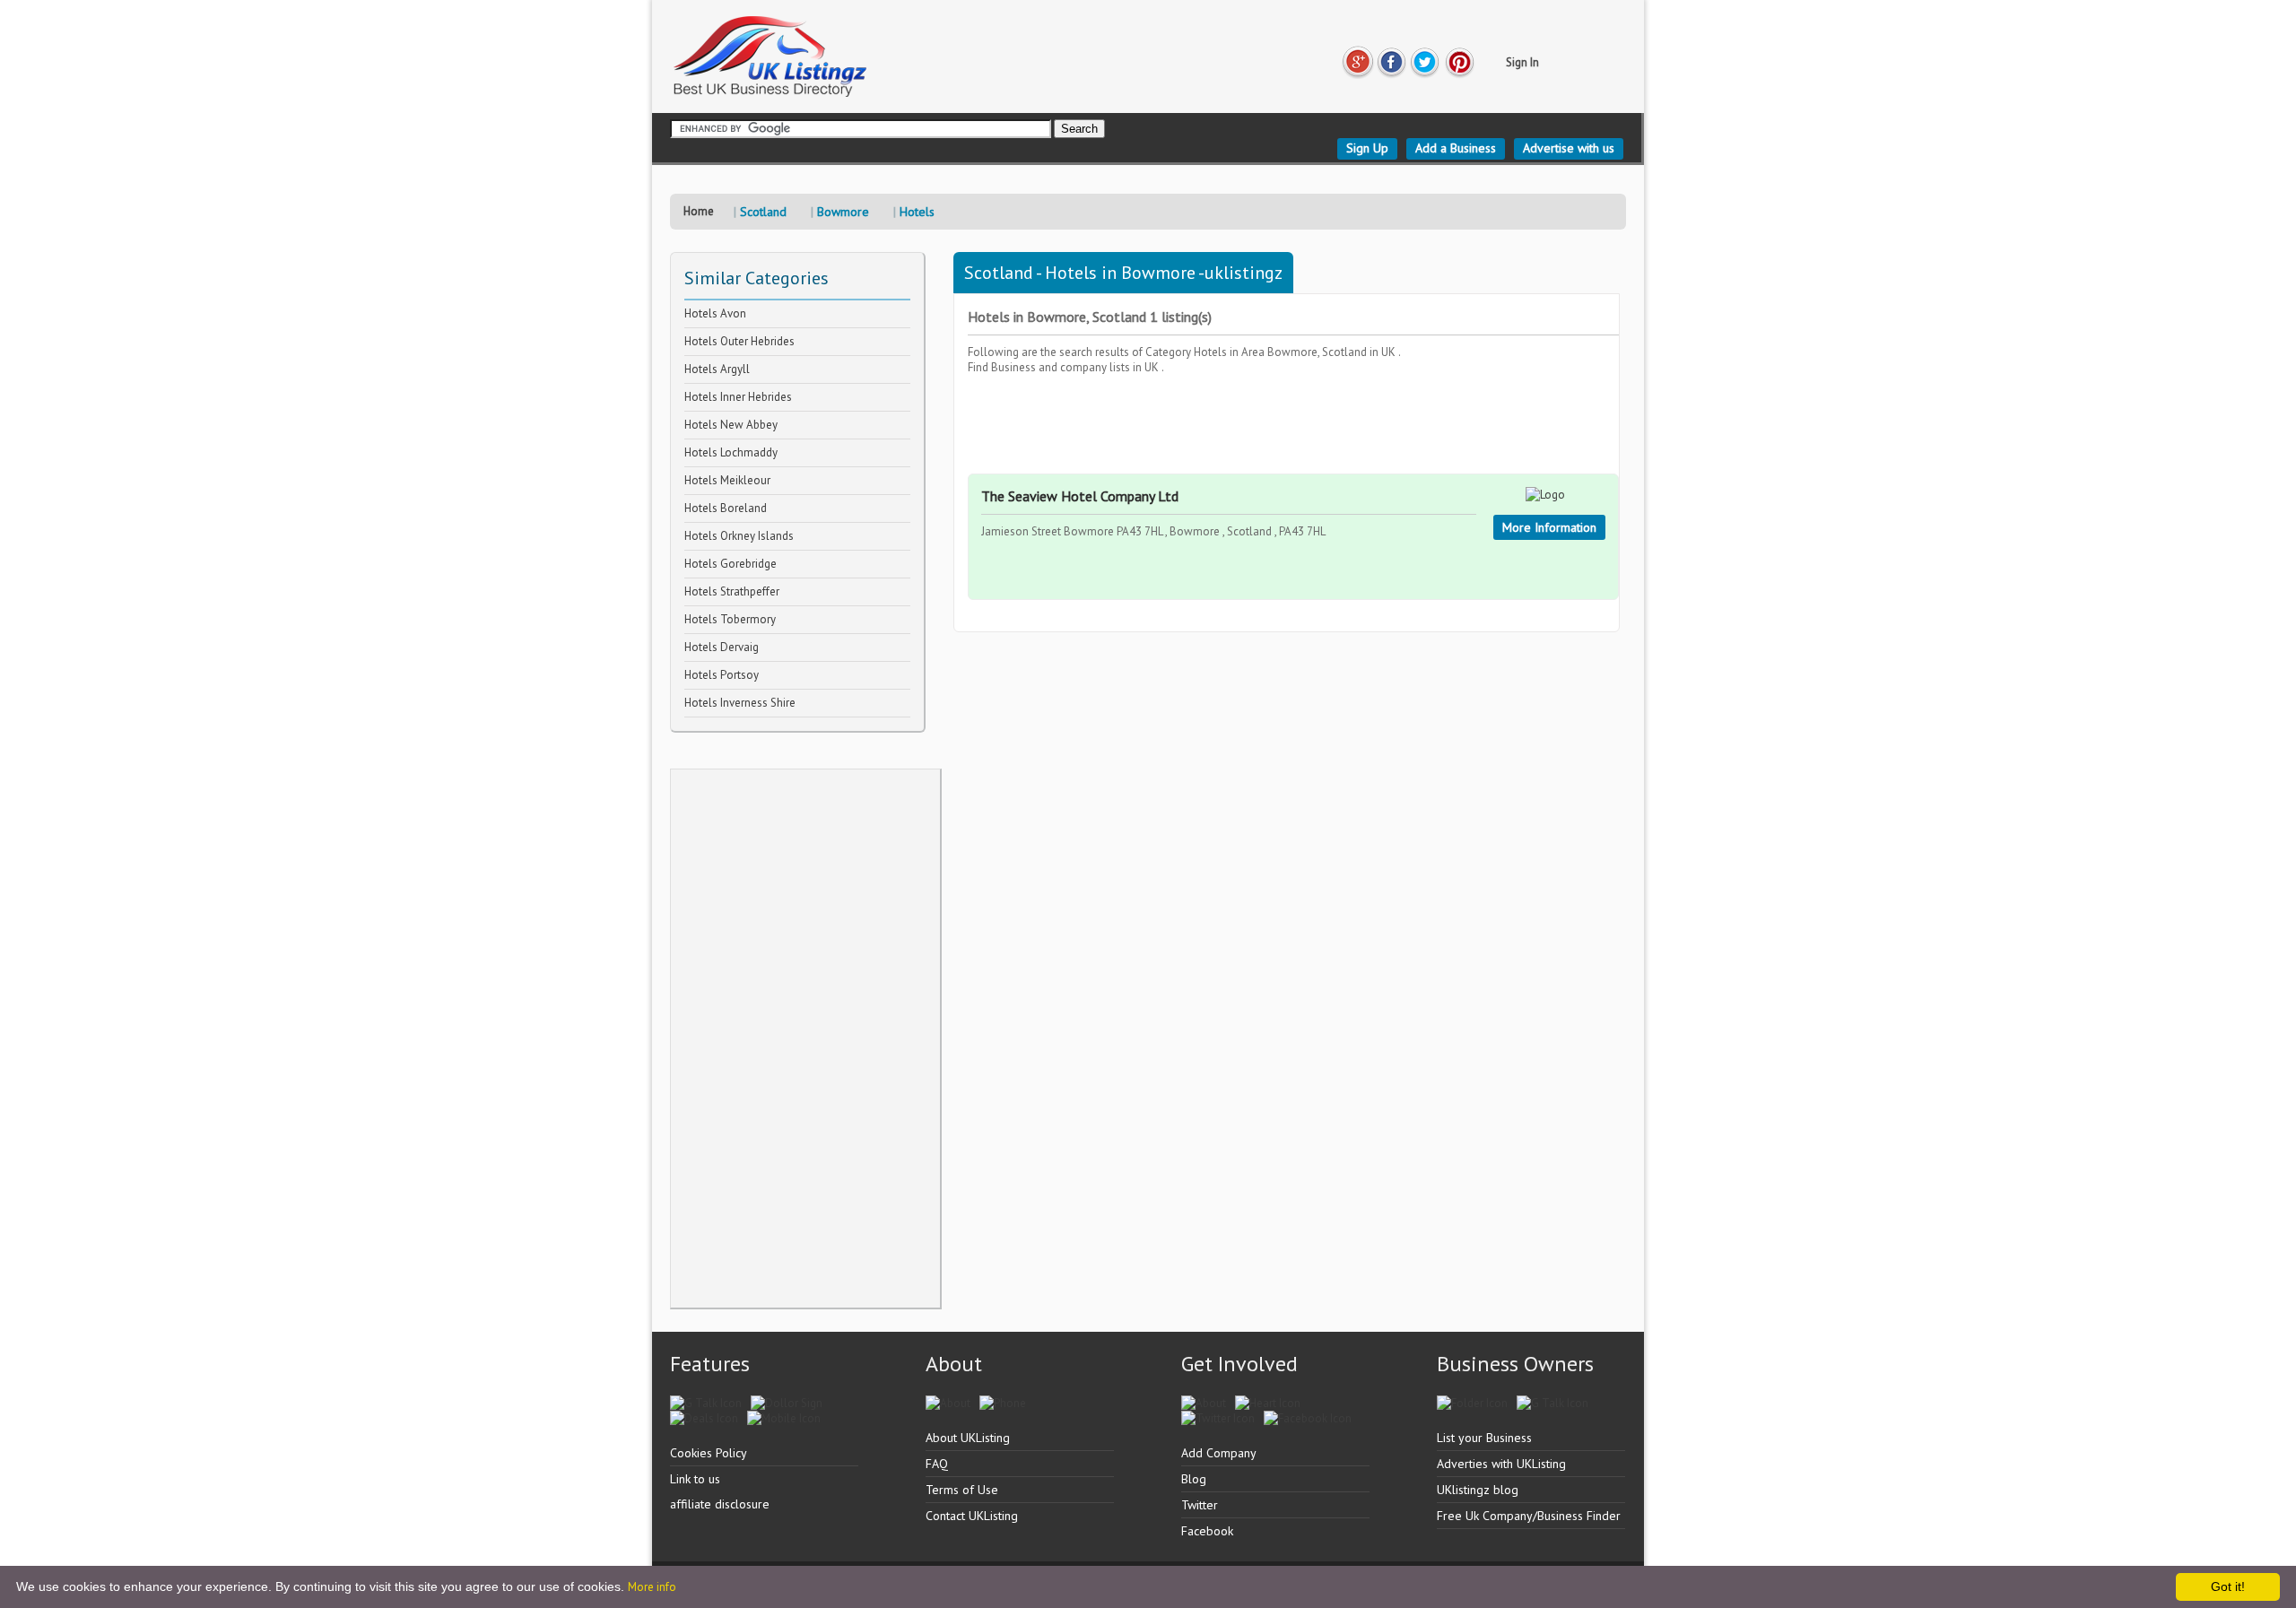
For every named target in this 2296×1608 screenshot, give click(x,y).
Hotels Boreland (726, 508)
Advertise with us (1569, 148)
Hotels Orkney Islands (739, 536)
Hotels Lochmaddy (731, 452)
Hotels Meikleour (727, 480)
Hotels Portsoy (722, 675)
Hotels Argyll (717, 369)
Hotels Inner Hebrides (738, 397)
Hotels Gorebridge (731, 564)
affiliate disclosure (720, 1504)
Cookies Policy (709, 1453)
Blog (1194, 1479)
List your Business (1484, 1438)
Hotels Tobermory (730, 619)
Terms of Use (962, 1490)
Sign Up (1367, 148)
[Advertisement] (805, 1039)
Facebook (1207, 1531)
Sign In (1522, 62)
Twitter (1200, 1505)
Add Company (1219, 1453)
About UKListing (968, 1438)
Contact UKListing (972, 1516)
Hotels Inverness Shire (740, 703)
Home (699, 211)
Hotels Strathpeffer (732, 591)
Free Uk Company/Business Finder (1529, 1516)
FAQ (937, 1464)
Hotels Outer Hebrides (739, 341)
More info (652, 1587)
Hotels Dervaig (722, 647)
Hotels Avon (715, 313)
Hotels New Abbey (731, 425)
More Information (1549, 527)
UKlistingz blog (1478, 1490)
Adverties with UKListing (1501, 1464)
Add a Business (1456, 148)
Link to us (695, 1479)
